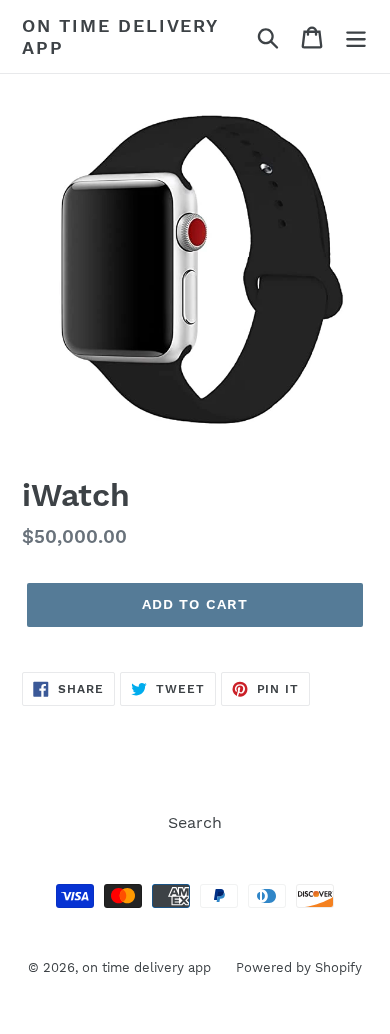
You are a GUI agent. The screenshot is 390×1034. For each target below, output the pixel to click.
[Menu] (356, 36)
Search (195, 822)
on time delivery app (120, 36)
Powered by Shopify (299, 967)
